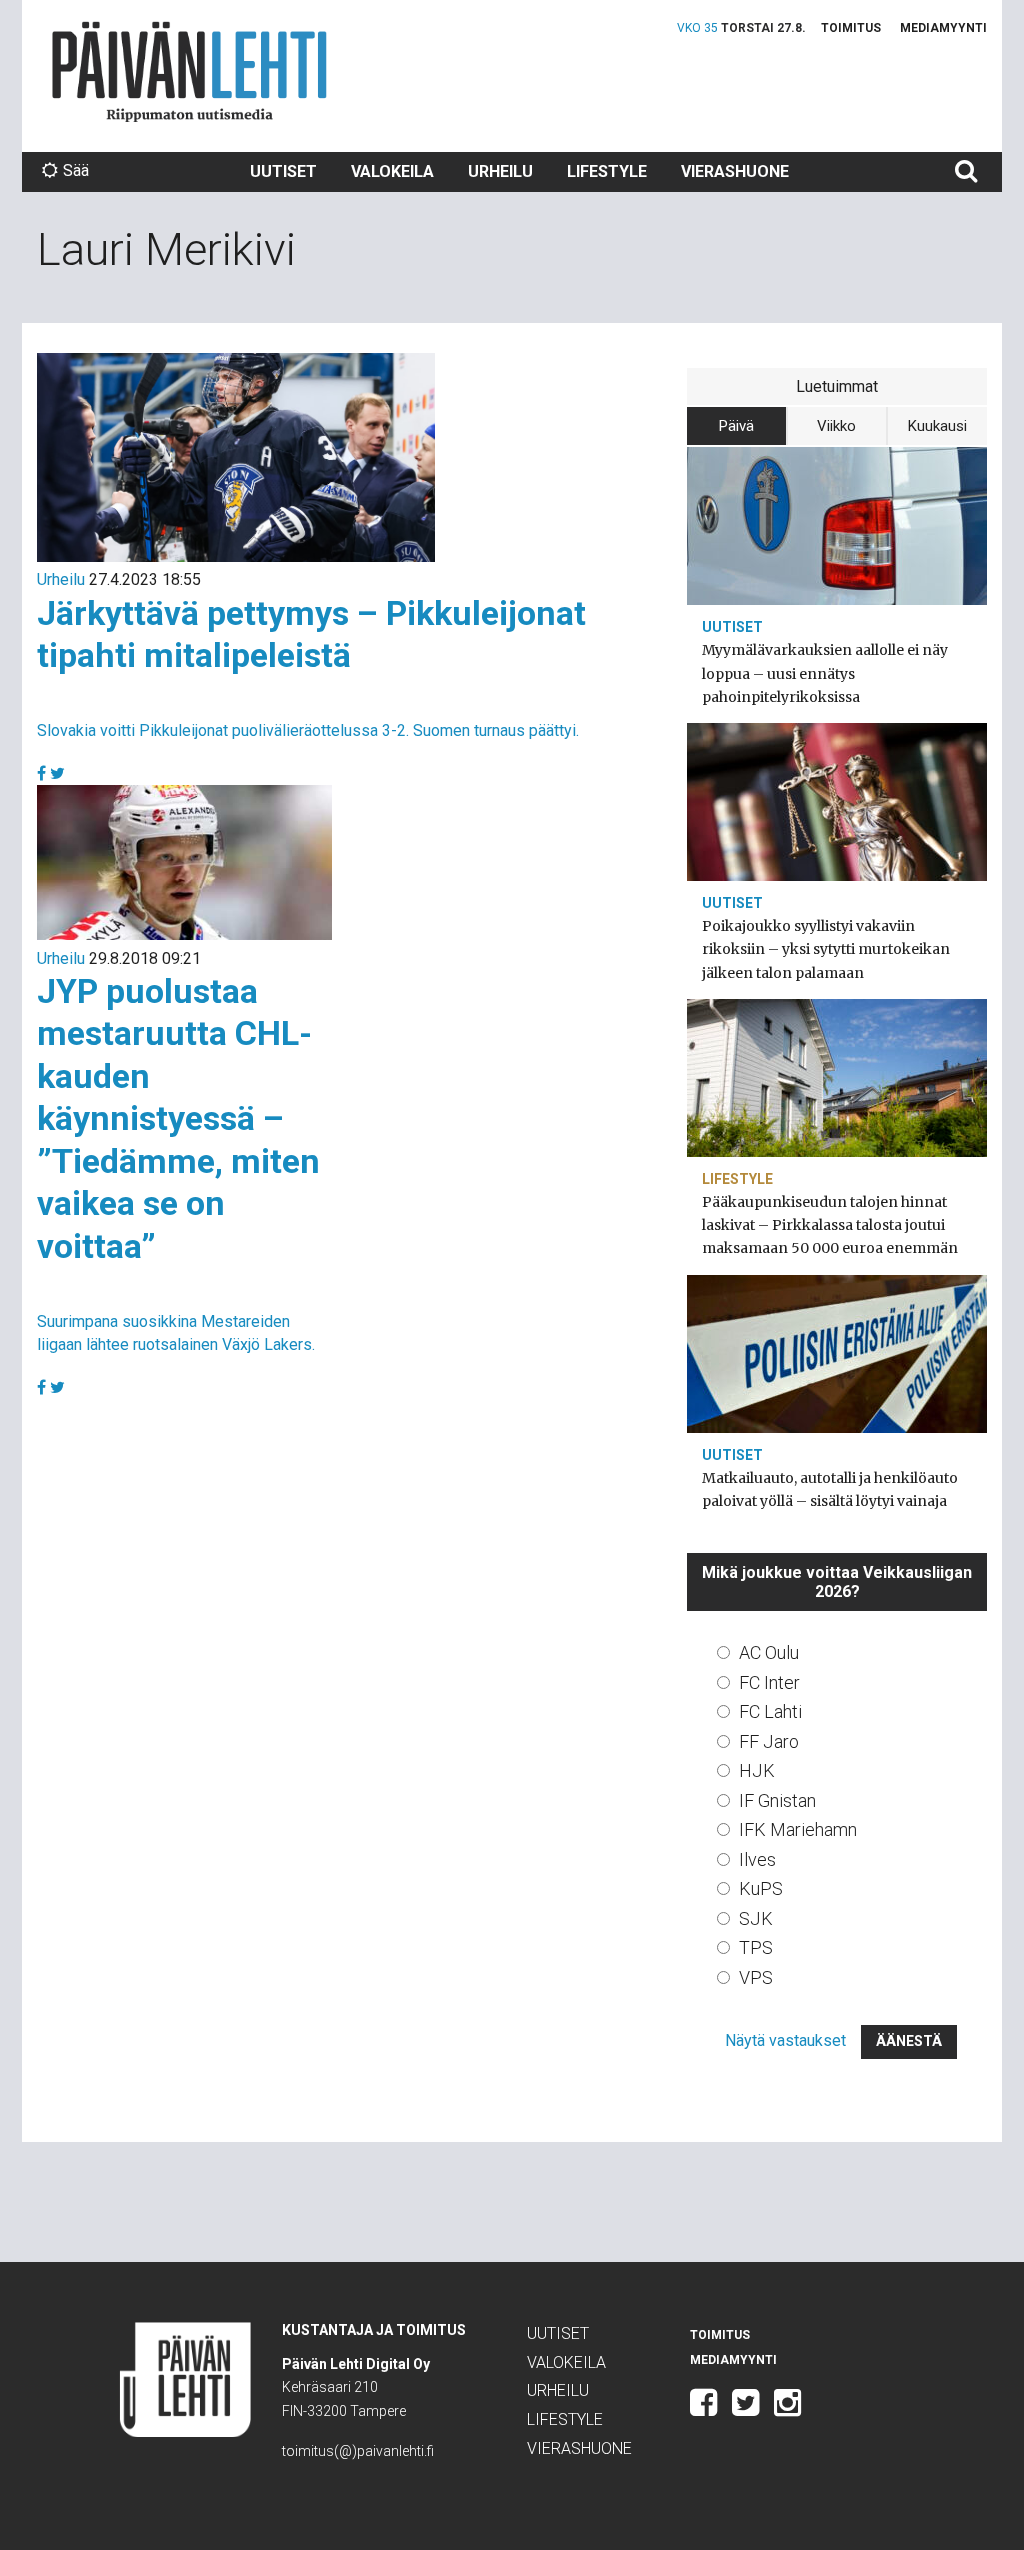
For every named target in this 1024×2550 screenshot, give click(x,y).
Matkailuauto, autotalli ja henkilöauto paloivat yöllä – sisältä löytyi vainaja (830, 1489)
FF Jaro (769, 1741)
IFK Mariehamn (798, 1829)
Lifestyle (607, 171)
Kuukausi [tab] (937, 426)
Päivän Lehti (189, 71)
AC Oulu (769, 1652)
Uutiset (283, 171)
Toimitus (851, 28)
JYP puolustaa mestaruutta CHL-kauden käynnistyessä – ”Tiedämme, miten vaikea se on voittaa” (178, 1118)
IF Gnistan (777, 1800)
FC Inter (769, 1682)
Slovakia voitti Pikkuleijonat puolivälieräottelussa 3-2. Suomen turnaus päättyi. (308, 730)
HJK (757, 1770)
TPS (756, 1947)
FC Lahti (770, 1711)
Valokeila (392, 171)
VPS (756, 1977)
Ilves (757, 1859)
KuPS (761, 1888)
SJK (756, 1918)
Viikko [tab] (836, 426)
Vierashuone (735, 171)
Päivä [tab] (736, 426)
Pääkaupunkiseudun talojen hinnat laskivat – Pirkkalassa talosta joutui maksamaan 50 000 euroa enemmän (830, 1225)
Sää (76, 170)
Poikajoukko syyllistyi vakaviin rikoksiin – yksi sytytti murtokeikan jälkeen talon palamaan (826, 949)
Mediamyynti (943, 28)
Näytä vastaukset (785, 2040)
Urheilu (500, 171)
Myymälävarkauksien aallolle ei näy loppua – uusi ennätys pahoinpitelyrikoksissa (825, 673)
